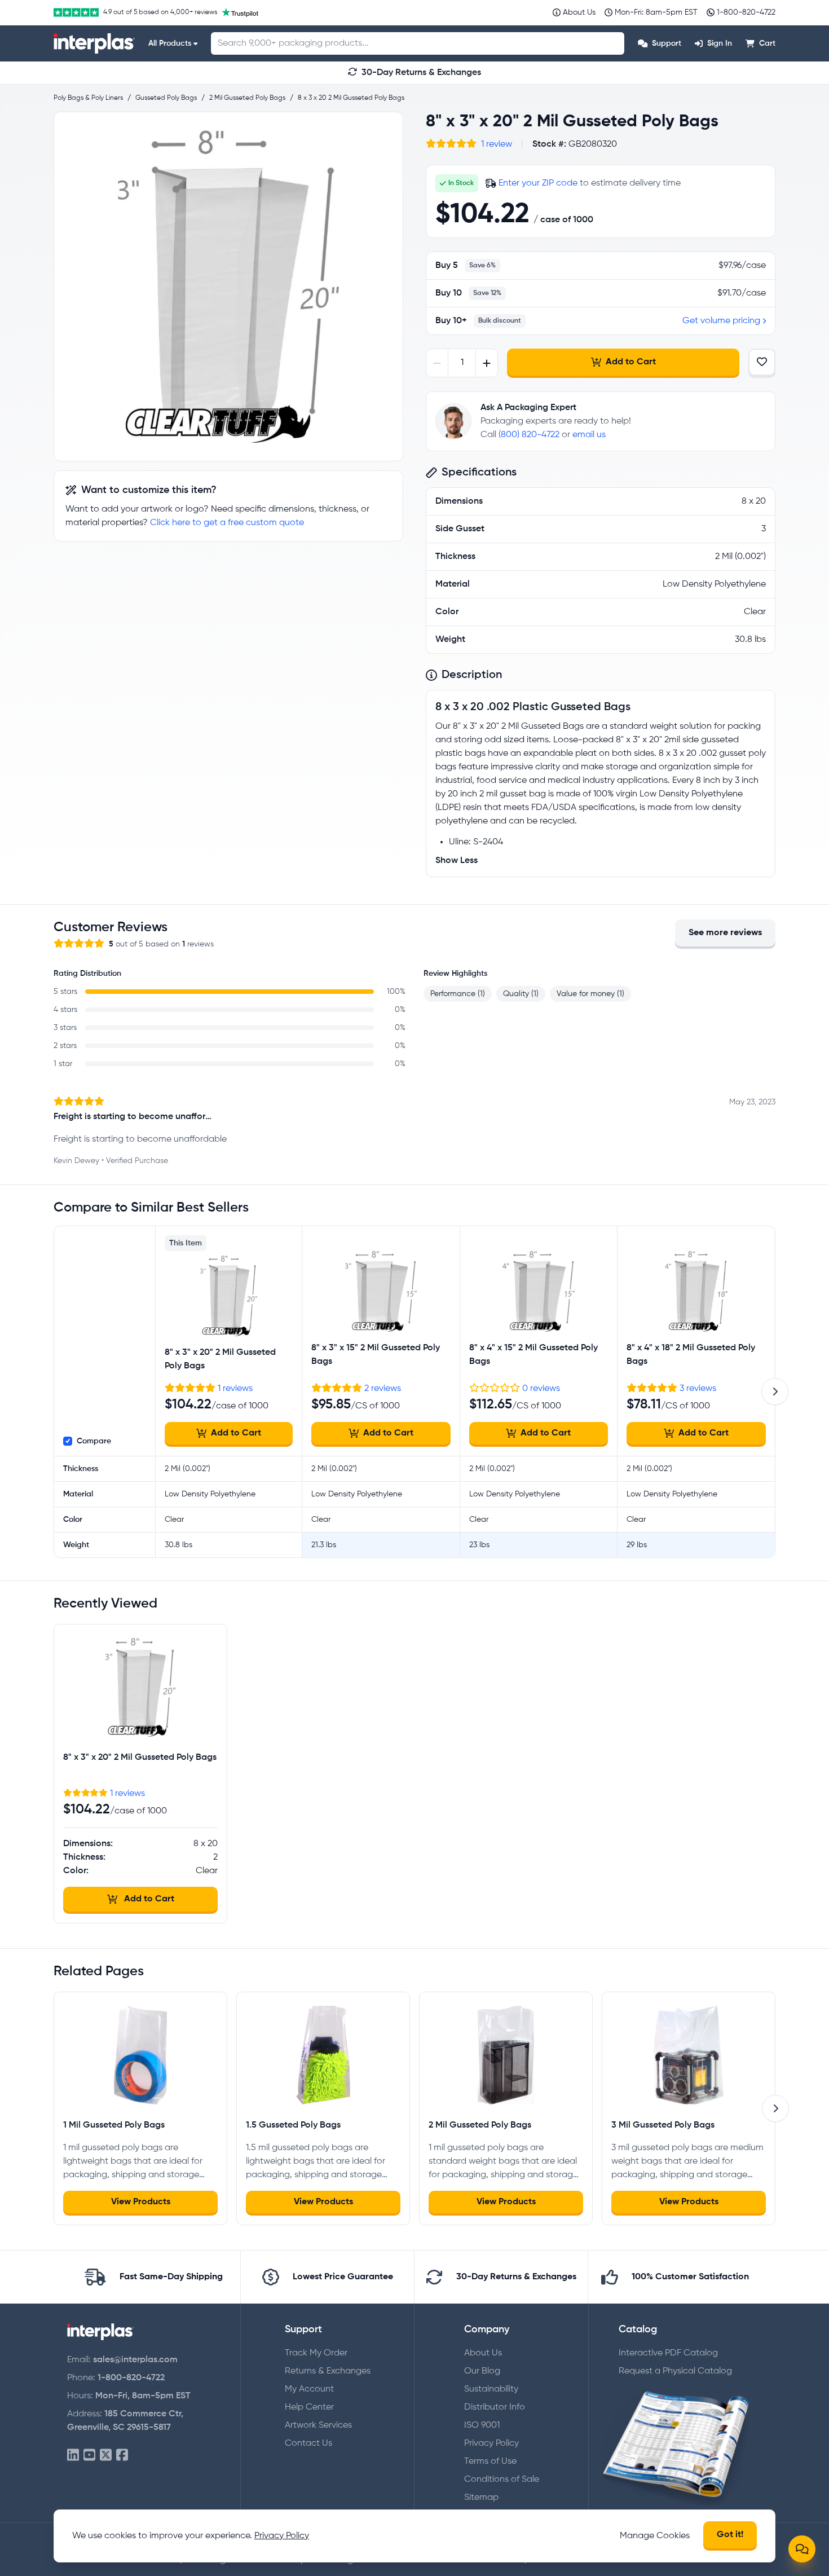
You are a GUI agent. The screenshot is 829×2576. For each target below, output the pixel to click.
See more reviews (725, 933)
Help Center (309, 2407)
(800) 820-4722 (529, 435)
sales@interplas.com (135, 2360)
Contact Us (308, 2443)
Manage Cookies (655, 2536)
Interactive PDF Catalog (668, 2353)
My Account (309, 2389)
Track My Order (316, 2353)
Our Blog (482, 2371)
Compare (94, 1441)
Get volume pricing (721, 321)
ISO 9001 (482, 2425)
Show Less (457, 861)
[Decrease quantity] (437, 363)
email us (589, 435)
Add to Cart (631, 362)
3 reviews (698, 1389)
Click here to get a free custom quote (227, 523)
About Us (483, 2353)
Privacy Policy (491, 2443)
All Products (170, 43)
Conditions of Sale (502, 2480)
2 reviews (383, 1389)
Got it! (730, 2535)
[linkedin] (73, 2456)
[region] (228, 287)
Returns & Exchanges (328, 2371)
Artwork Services (318, 2425)
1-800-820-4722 (131, 2378)
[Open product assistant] (802, 2549)
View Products (141, 2202)
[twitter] (106, 2456)
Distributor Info (495, 2407)
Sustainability (491, 2389)
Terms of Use (490, 2461)
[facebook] (122, 2456)
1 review (497, 144)
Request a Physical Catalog (675, 2371)
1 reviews (235, 1389)
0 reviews (541, 1389)
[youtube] (89, 2456)
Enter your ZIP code (538, 183)
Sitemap (481, 2498)
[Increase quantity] (486, 363)
